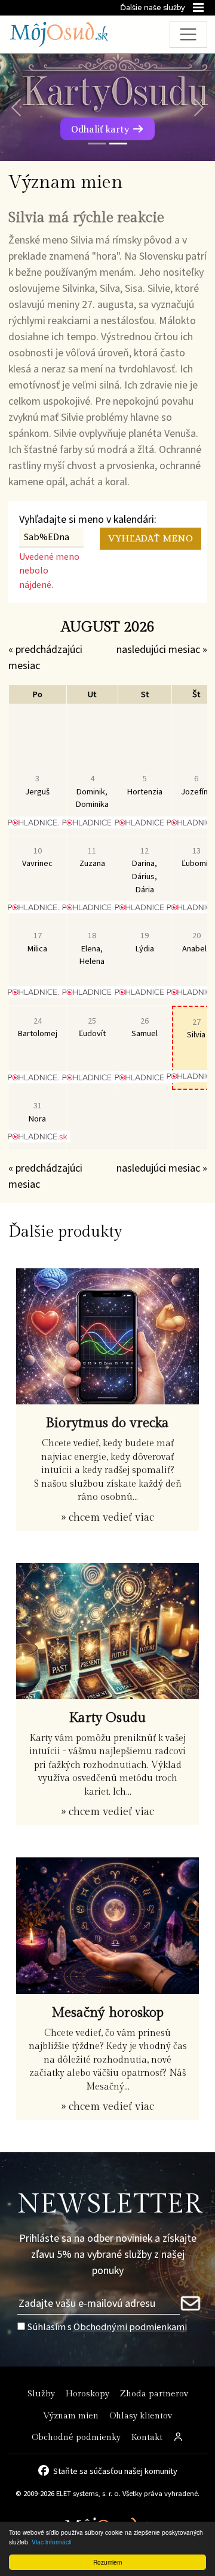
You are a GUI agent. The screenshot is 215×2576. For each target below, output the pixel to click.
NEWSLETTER (110, 2204)
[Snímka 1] (97, 144)
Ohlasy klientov (141, 2416)
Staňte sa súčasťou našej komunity (115, 2470)
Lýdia (145, 942)
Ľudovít (92, 1027)
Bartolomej (38, 1027)
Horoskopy (87, 2394)
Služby (41, 2394)
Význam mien (71, 2416)
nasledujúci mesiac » (162, 650)
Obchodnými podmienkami (130, 2327)
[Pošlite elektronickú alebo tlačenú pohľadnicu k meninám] (37, 822)
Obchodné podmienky (76, 2437)
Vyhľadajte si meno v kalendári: (88, 520)
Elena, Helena (92, 948)
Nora (37, 1112)
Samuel (145, 1027)
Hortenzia (145, 785)
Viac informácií (52, 2542)
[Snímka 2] (118, 144)
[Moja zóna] (179, 2438)
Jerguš (37, 785)
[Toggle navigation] (188, 34)
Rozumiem (107, 2562)
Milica (37, 942)
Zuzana (92, 857)
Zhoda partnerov (154, 2394)
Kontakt (147, 2437)
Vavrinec (37, 857)
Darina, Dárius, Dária (145, 870)
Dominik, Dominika (92, 791)
